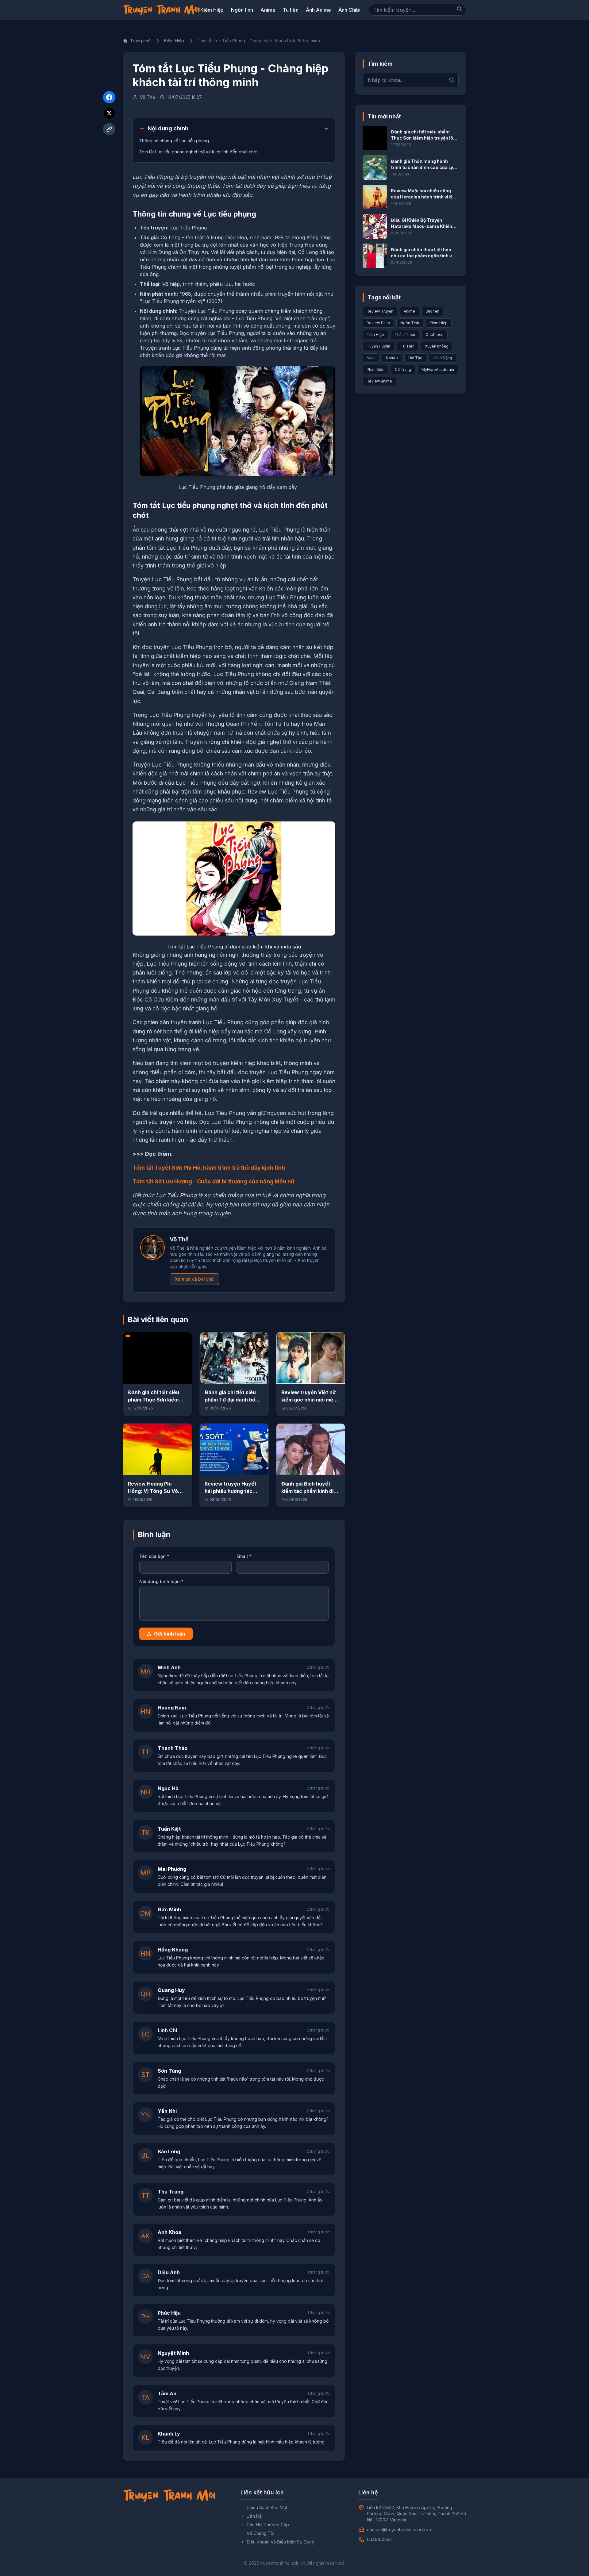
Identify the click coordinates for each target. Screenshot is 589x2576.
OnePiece (435, 334)
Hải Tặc (415, 358)
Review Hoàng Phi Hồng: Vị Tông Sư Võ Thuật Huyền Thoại (153, 1491)
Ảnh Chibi (349, 10)
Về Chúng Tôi (260, 2533)
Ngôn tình (242, 10)
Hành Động (442, 358)
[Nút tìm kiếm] (460, 9)
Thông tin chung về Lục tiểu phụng (175, 141)
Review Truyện (380, 311)
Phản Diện (375, 369)
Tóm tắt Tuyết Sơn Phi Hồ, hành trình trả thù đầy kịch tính (209, 1168)
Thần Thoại (405, 334)
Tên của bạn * (154, 1556)
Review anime (379, 381)
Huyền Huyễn (378, 346)
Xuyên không (437, 346)
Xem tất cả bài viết (194, 1279)
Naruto (392, 358)
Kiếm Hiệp (212, 10)
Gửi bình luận (170, 1634)
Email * (244, 1556)
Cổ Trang (403, 369)
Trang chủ (140, 41)
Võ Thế (147, 97)
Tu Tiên (408, 346)
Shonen (432, 311)
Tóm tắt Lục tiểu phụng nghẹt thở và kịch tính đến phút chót (198, 152)
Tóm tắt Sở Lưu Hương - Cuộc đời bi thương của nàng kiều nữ (214, 1181)
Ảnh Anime (318, 10)
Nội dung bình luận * (161, 1581)
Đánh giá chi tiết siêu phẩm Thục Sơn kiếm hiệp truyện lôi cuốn (154, 1400)
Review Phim (378, 323)
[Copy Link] (109, 129)
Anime (268, 10)
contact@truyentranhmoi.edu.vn (399, 2530)
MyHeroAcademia (438, 369)
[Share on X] (109, 113)
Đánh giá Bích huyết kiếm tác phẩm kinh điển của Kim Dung (310, 1491)
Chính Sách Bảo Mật (267, 2507)
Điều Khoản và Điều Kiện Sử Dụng (281, 2542)
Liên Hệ (254, 2516)
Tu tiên (291, 10)
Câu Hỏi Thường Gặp (268, 2525)
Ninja (371, 358)
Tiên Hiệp (375, 334)
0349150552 (379, 2539)
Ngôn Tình (410, 323)
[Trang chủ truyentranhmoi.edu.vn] (161, 10)
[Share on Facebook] (109, 97)
